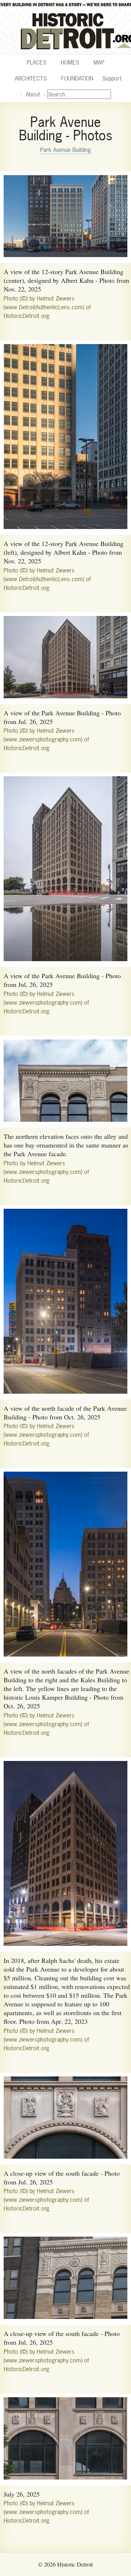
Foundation (77, 78)
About (33, 94)
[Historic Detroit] (65, 27)
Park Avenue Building (65, 150)
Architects (31, 78)
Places (36, 62)
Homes (70, 62)
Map (99, 62)
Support (112, 78)
